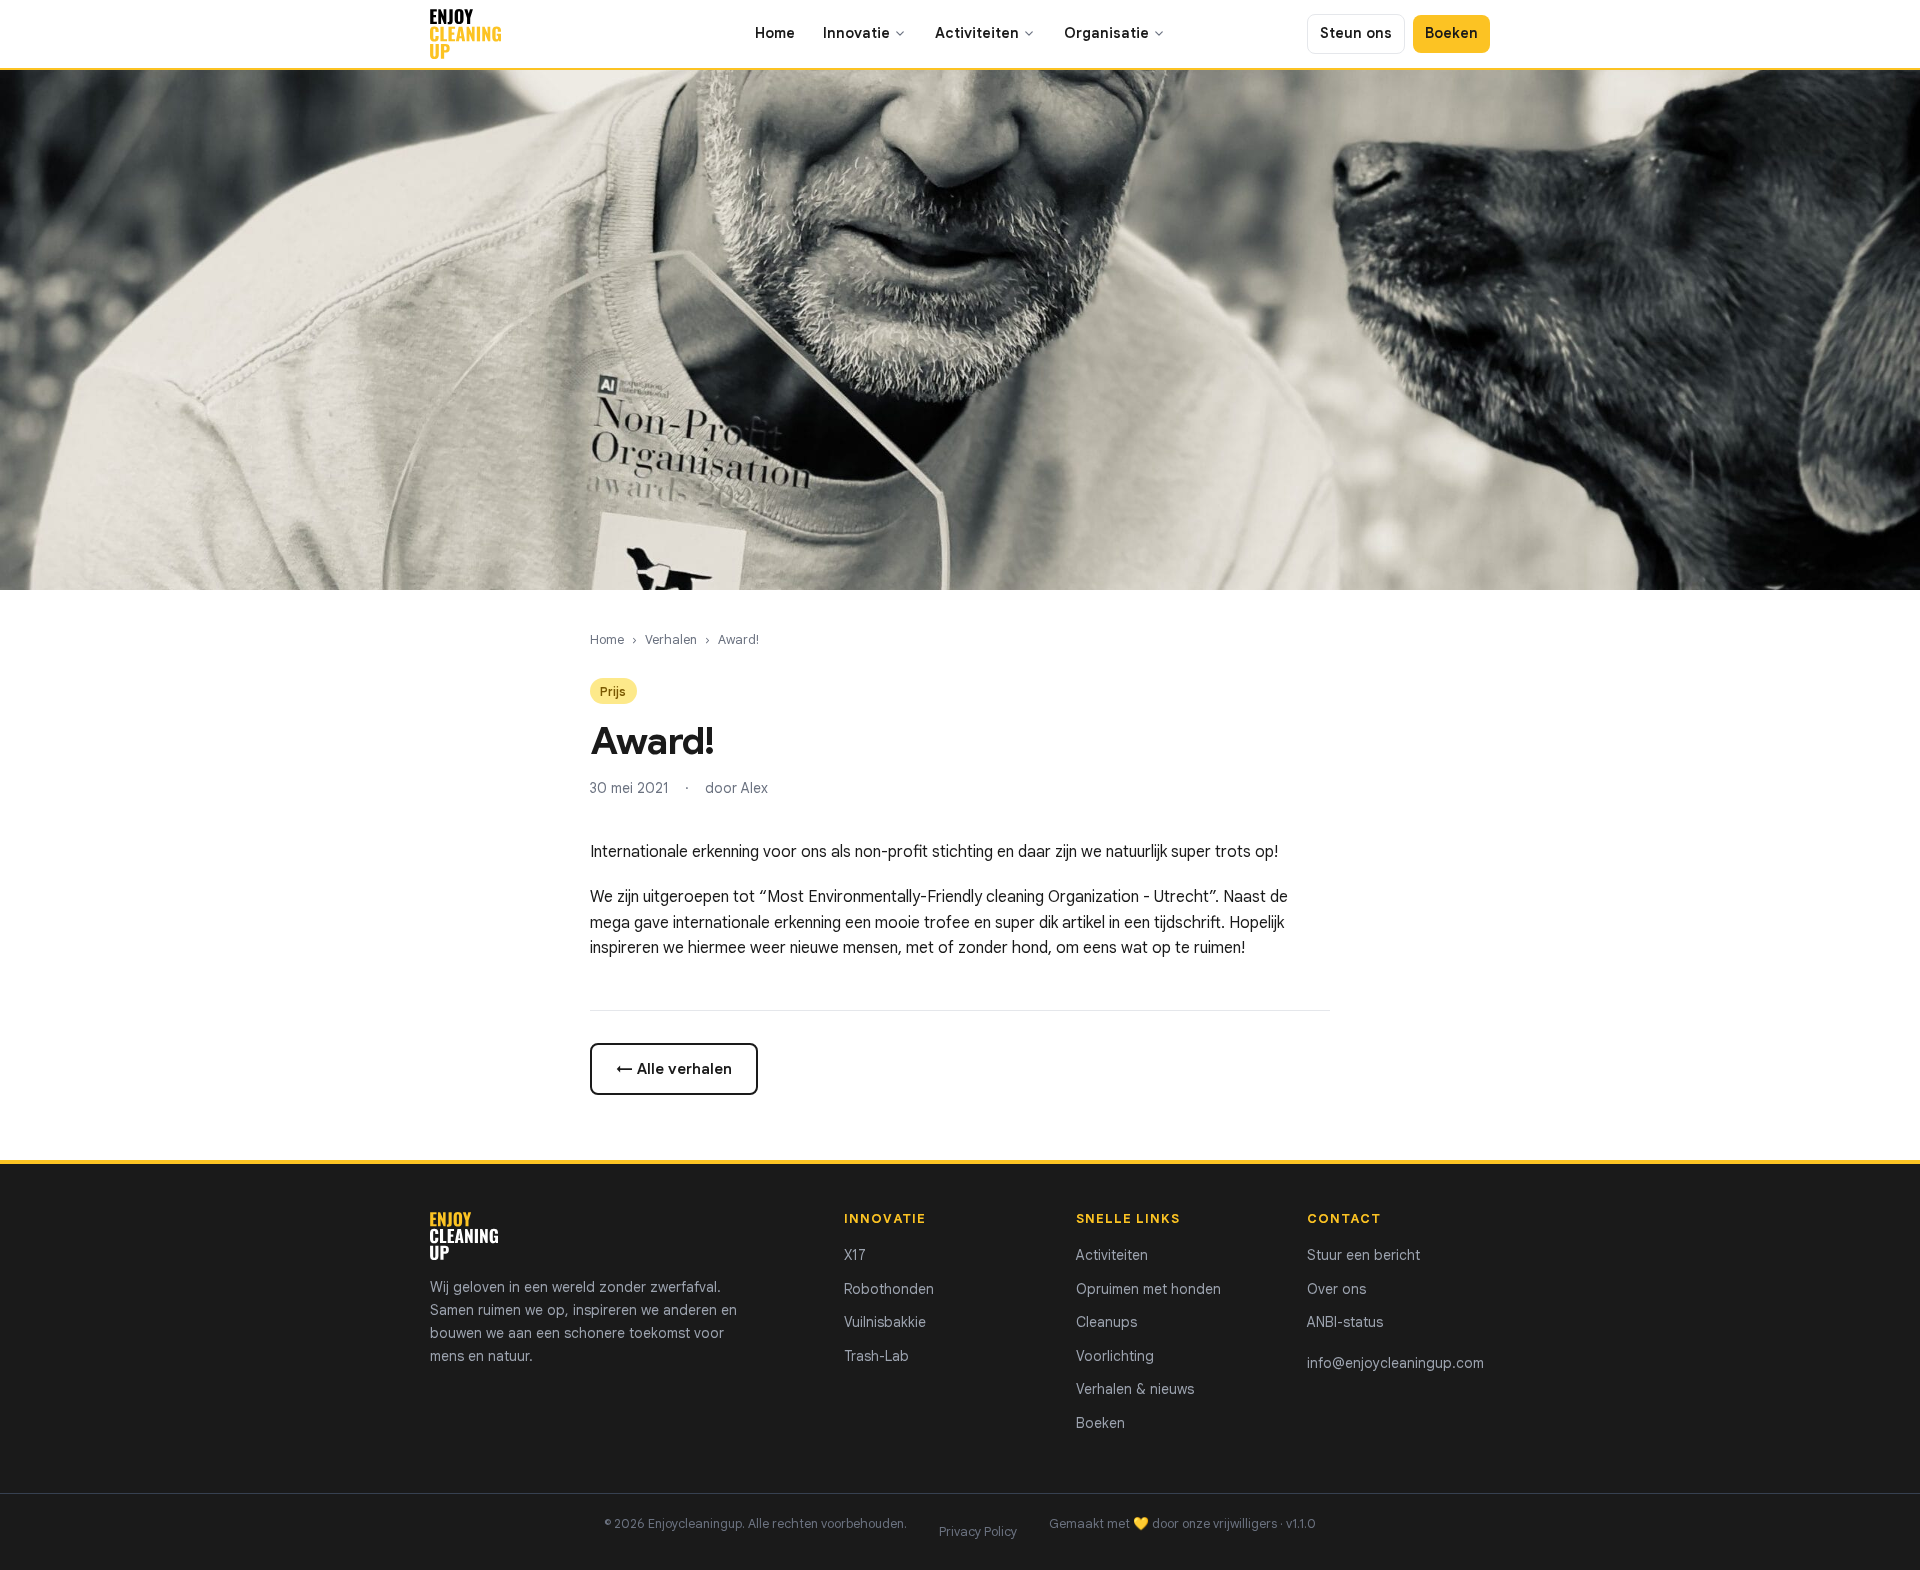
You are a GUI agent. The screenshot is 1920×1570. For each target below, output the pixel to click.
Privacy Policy (978, 1532)
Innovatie (856, 33)
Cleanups (1106, 1322)
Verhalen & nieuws (1135, 1389)
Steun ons (1356, 33)
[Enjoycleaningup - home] (465, 34)
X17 (855, 1255)
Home (775, 33)
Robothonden (889, 1289)
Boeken (1451, 33)
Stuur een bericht (1363, 1255)
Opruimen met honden (1148, 1289)
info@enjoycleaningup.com (1395, 1363)
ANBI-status (1345, 1322)
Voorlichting (1115, 1356)
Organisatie (1106, 33)
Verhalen (671, 640)
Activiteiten (977, 33)
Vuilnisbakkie (885, 1322)
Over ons (1336, 1289)
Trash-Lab (876, 1356)
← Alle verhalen (674, 1068)
